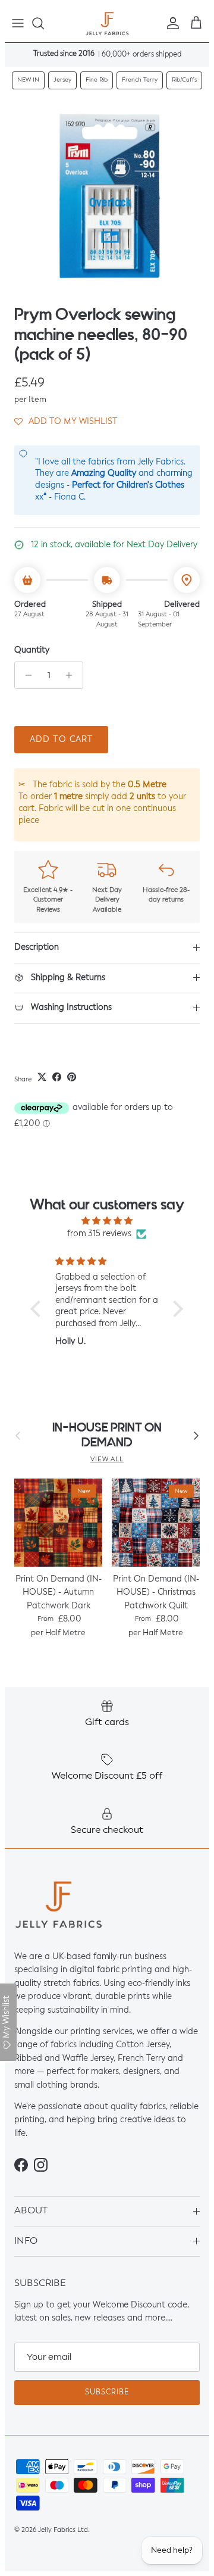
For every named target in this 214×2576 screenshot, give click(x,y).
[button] (66, 422)
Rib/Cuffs (184, 80)
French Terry (140, 80)
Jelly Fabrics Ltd (63, 2530)
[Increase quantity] (72, 675)
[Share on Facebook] (57, 1077)
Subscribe (107, 2393)
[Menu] (18, 23)
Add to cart (61, 740)
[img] (107, 1221)
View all (107, 1459)
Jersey (62, 80)
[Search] (44, 23)
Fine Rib (97, 80)
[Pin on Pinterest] (72, 1077)
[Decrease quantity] (25, 675)
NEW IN (28, 80)
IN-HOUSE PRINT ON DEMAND (107, 1435)
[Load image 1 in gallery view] (107, 197)
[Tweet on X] (42, 1077)
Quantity (32, 650)
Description (37, 947)
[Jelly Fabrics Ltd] (107, 24)
